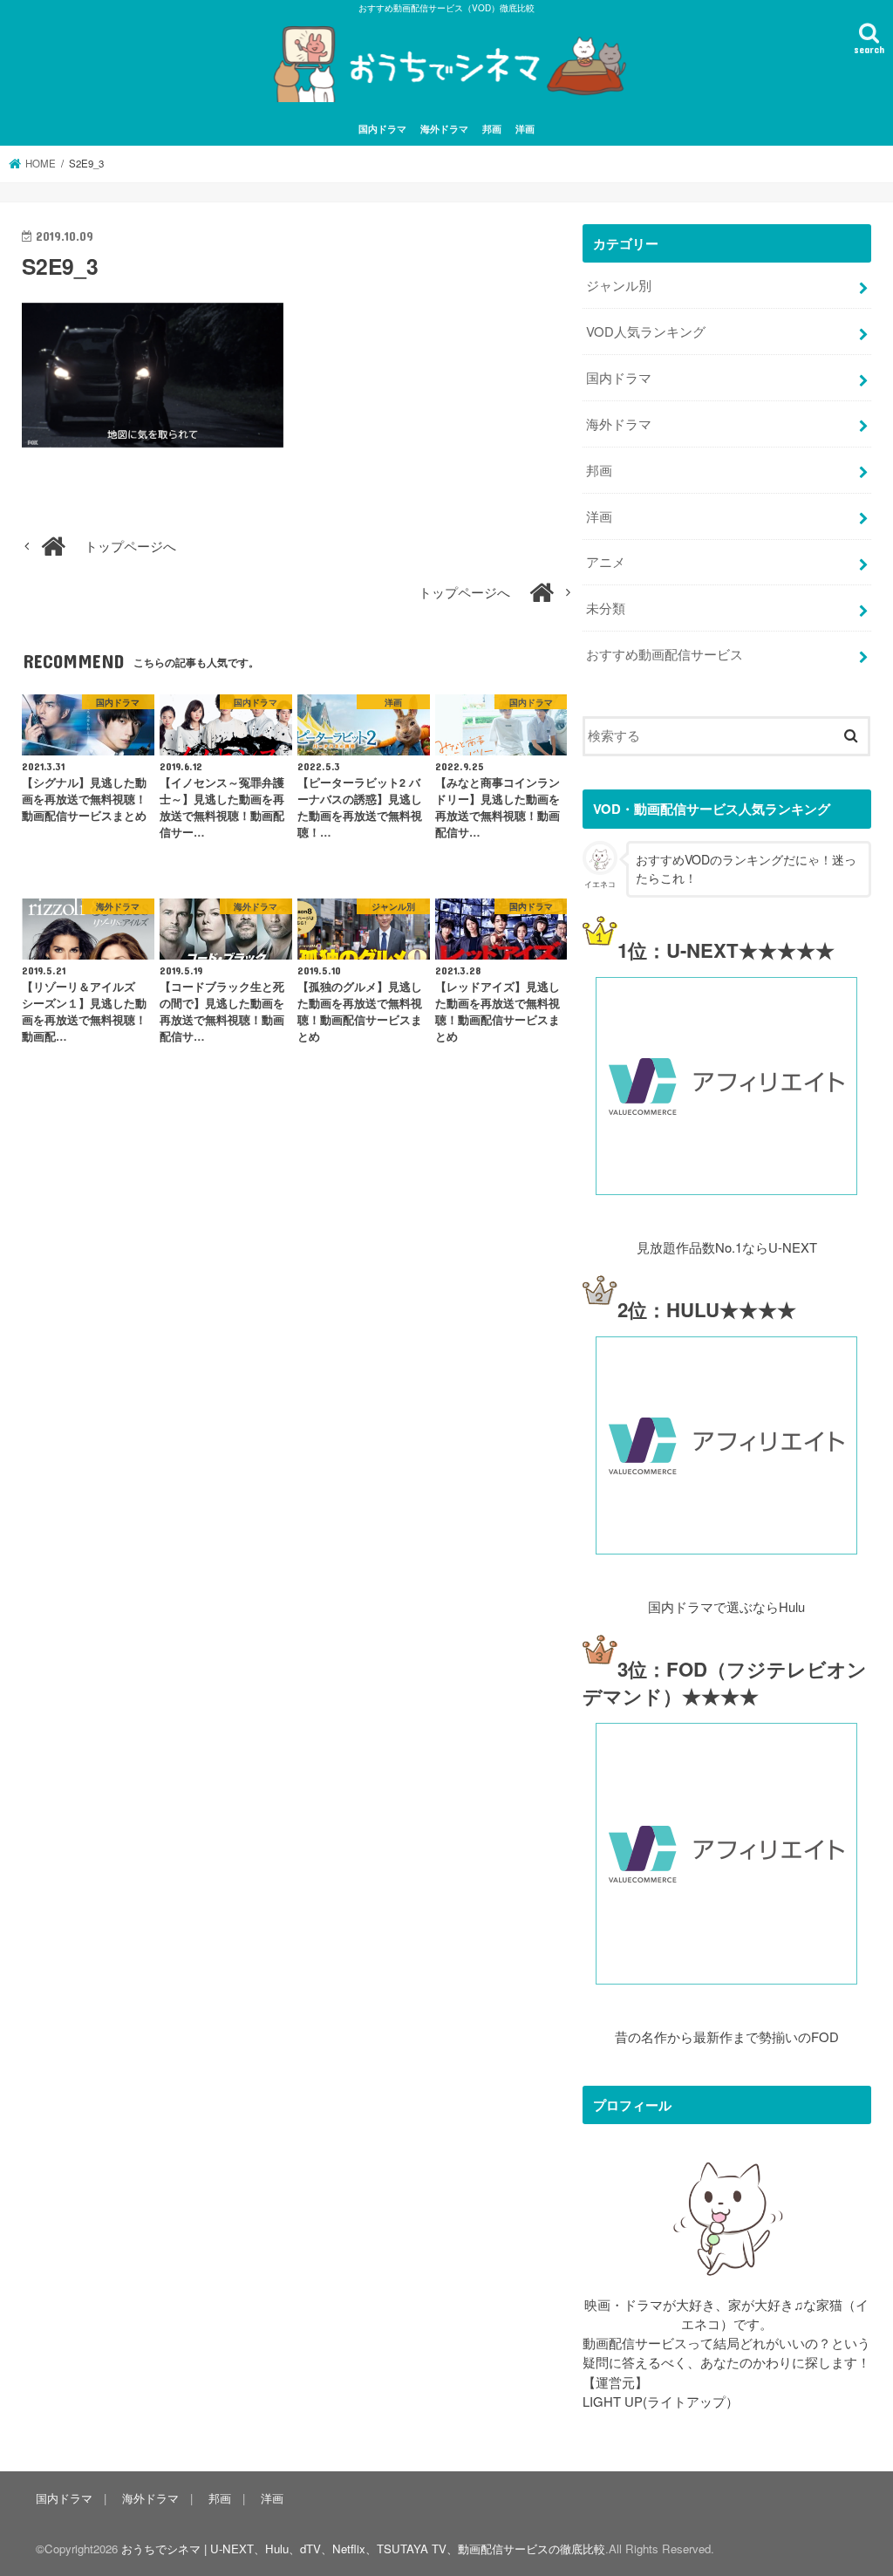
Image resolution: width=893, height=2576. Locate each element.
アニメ (606, 561)
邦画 (492, 128)
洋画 (525, 128)
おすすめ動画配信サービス (665, 654)
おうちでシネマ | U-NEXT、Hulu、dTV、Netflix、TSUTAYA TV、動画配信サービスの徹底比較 (363, 2549)
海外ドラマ (444, 128)
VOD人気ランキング (646, 331)
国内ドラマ (382, 128)
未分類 (606, 608)
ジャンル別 (619, 285)
